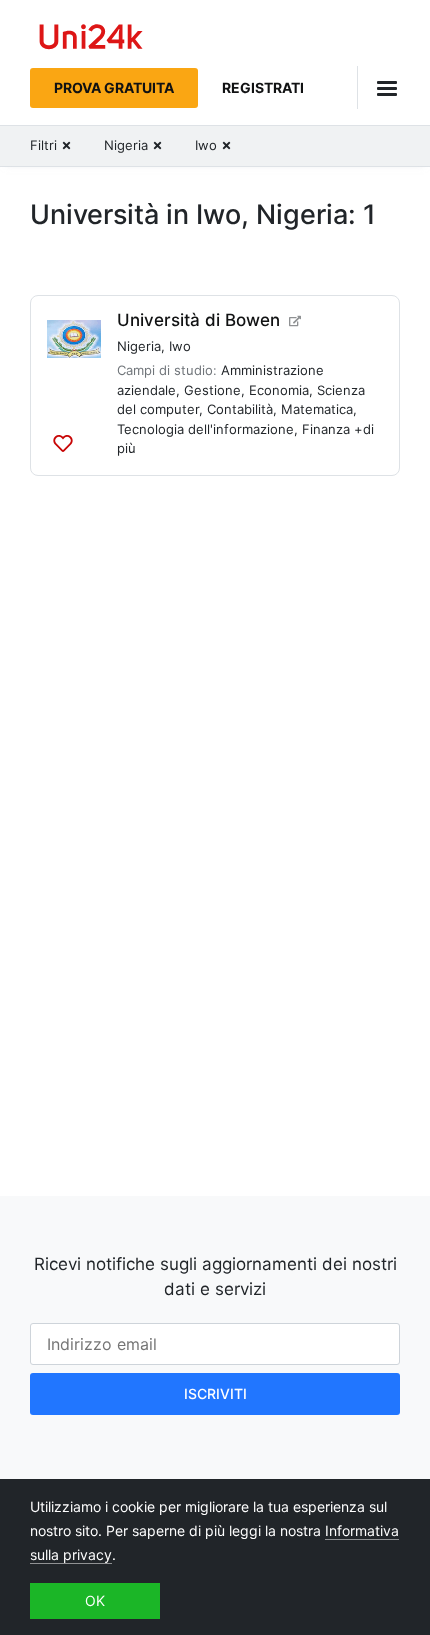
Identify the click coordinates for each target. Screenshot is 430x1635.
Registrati (263, 87)
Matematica (317, 409)
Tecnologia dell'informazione (205, 429)
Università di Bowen (198, 320)
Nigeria (139, 346)
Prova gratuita (114, 87)
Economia (279, 390)
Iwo (180, 346)
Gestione (212, 390)
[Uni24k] (91, 39)
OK (95, 1600)
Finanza (326, 429)
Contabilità (240, 409)
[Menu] (378, 87)
